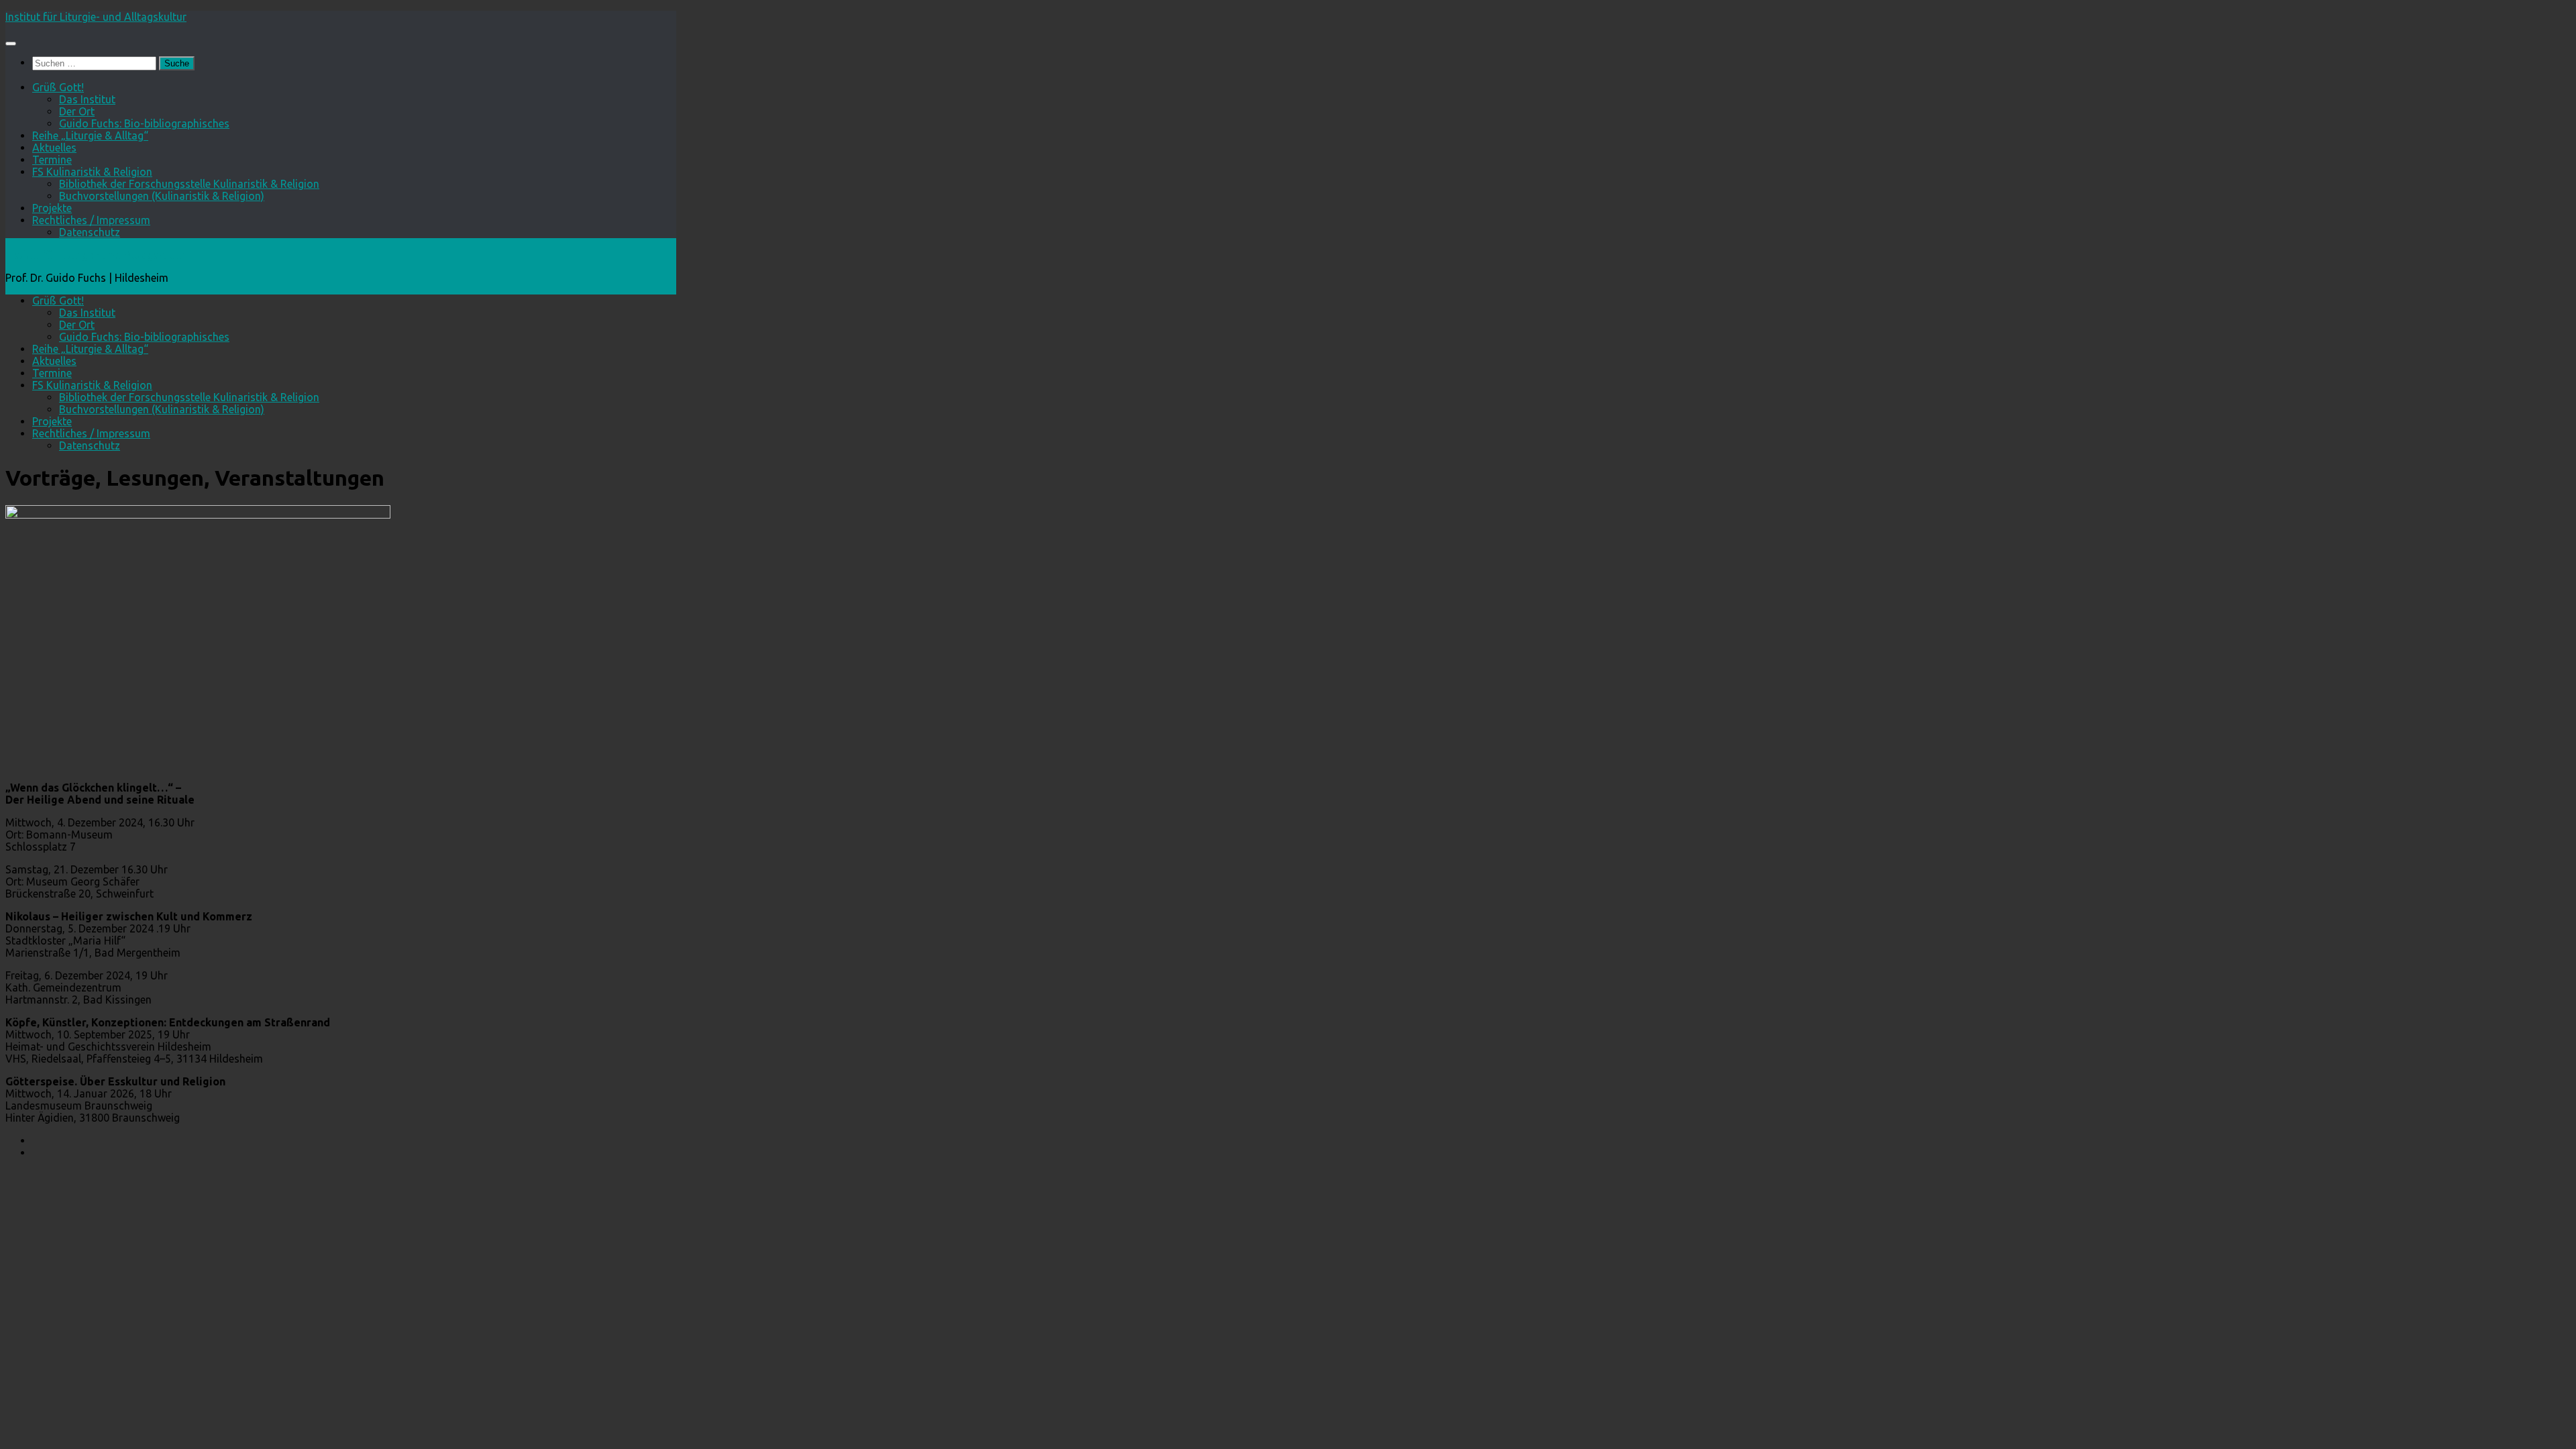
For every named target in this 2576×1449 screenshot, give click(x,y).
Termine (52, 160)
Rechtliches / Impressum (91, 220)
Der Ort (77, 111)
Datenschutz (90, 232)
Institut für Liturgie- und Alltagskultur (96, 17)
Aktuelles (54, 148)
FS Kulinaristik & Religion (92, 172)
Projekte (52, 208)
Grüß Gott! (58, 87)
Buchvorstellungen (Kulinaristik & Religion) (162, 196)
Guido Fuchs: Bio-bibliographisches (144, 123)
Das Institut (87, 99)
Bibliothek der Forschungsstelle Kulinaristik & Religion (189, 184)
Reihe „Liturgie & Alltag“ (90, 136)
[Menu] (11, 44)
